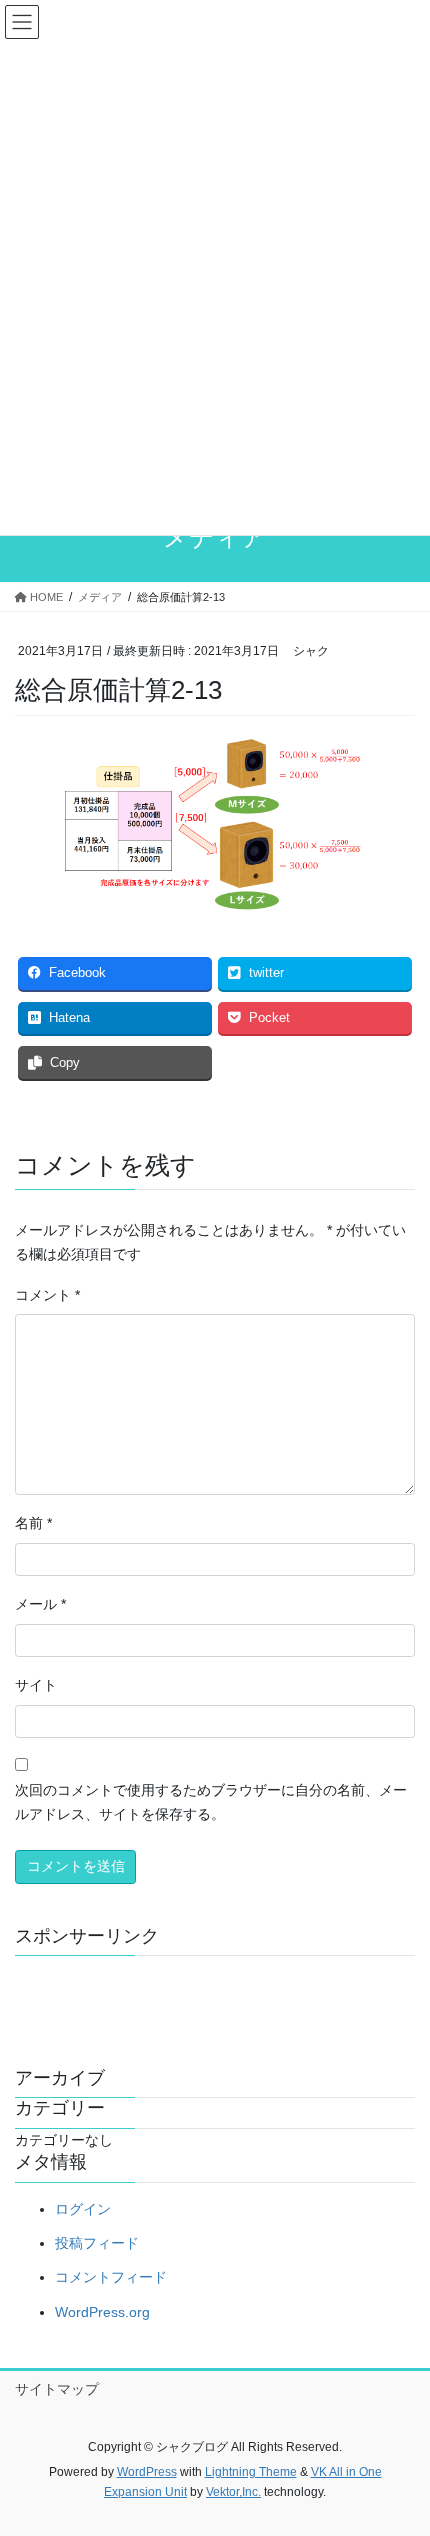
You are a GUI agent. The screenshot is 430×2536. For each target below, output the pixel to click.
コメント (47, 1295)
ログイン (83, 2209)
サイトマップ (57, 2389)
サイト (36, 1685)
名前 (33, 1523)
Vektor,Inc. (233, 2492)
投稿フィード (97, 2243)
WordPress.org (102, 2312)
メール (40, 1604)
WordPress (147, 2472)
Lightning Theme (251, 2472)
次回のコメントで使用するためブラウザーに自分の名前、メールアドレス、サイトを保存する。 (211, 1802)
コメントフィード (111, 2277)
